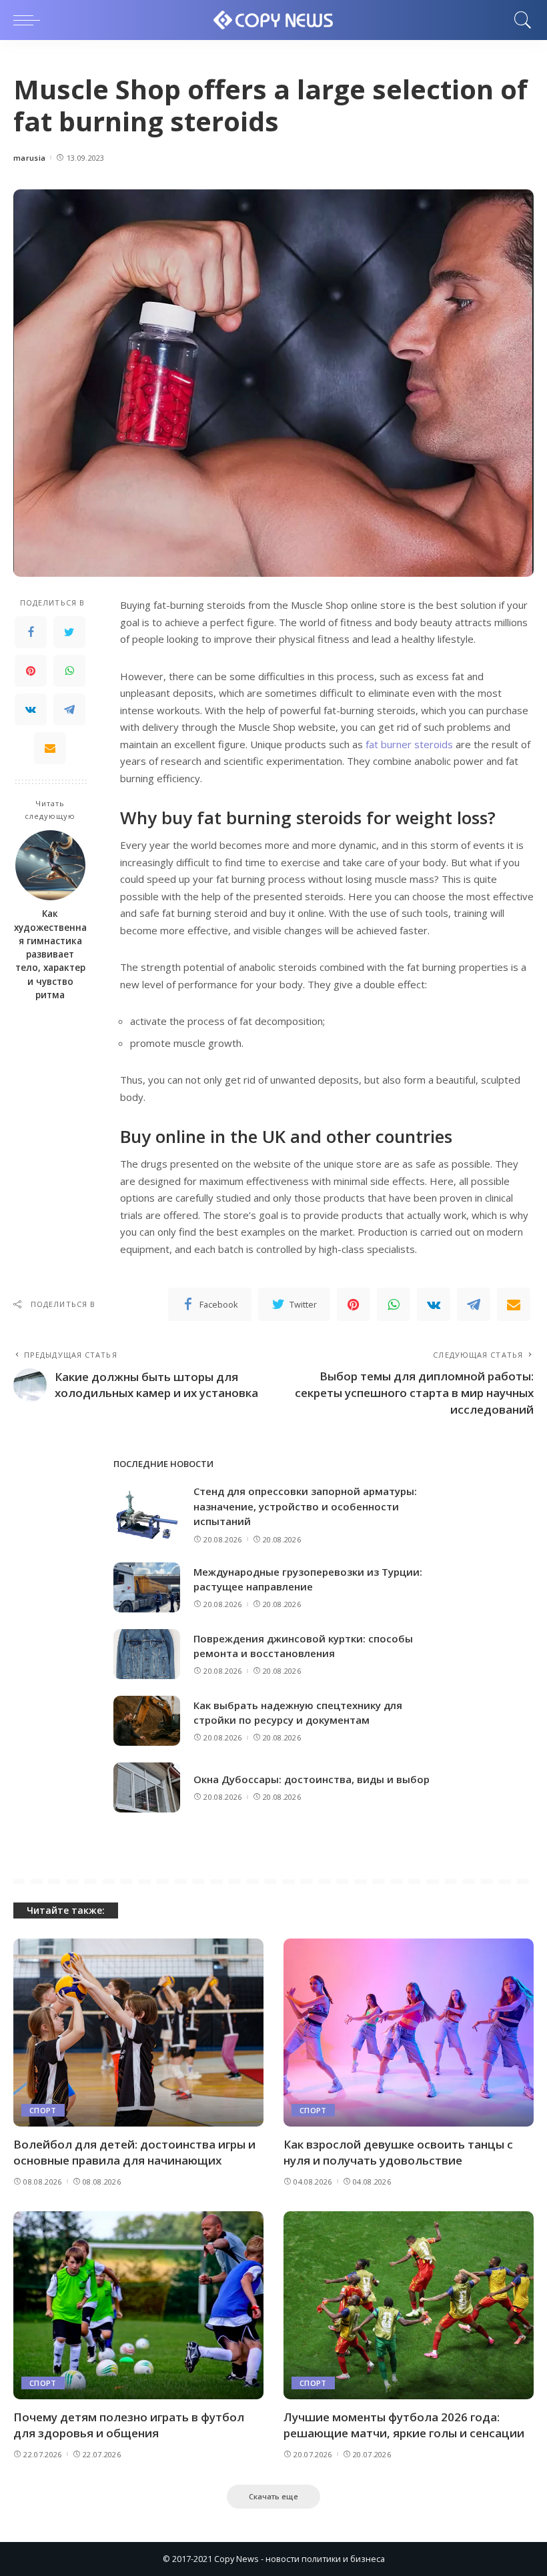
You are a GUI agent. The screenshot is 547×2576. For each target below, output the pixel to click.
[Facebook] (31, 632)
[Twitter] (69, 632)
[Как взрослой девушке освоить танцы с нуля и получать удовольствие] (409, 2032)
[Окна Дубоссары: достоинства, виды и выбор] (147, 1787)
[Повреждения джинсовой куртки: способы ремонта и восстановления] (147, 1654)
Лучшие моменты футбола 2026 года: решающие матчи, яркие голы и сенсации (404, 2425)
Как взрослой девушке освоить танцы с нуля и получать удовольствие (398, 2153)
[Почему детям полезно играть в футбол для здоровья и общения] (138, 2305)
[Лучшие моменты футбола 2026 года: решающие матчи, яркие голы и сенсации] (409, 2305)
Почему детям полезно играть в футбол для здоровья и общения (129, 2425)
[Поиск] (520, 20)
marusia (29, 158)
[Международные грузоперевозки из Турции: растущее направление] (147, 1587)
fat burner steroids (409, 744)
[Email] (50, 748)
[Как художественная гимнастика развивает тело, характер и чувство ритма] (50, 865)
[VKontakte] (31, 710)
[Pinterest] (31, 671)
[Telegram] (69, 710)
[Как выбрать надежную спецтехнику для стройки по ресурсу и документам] (147, 1721)
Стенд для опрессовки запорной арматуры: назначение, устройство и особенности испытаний (305, 1506)
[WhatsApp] (69, 671)
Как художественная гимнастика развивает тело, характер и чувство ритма (50, 954)
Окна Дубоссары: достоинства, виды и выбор (312, 1779)
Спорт (43, 2110)
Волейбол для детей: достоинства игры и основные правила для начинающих (134, 2153)
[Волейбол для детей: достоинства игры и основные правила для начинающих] (138, 2032)
